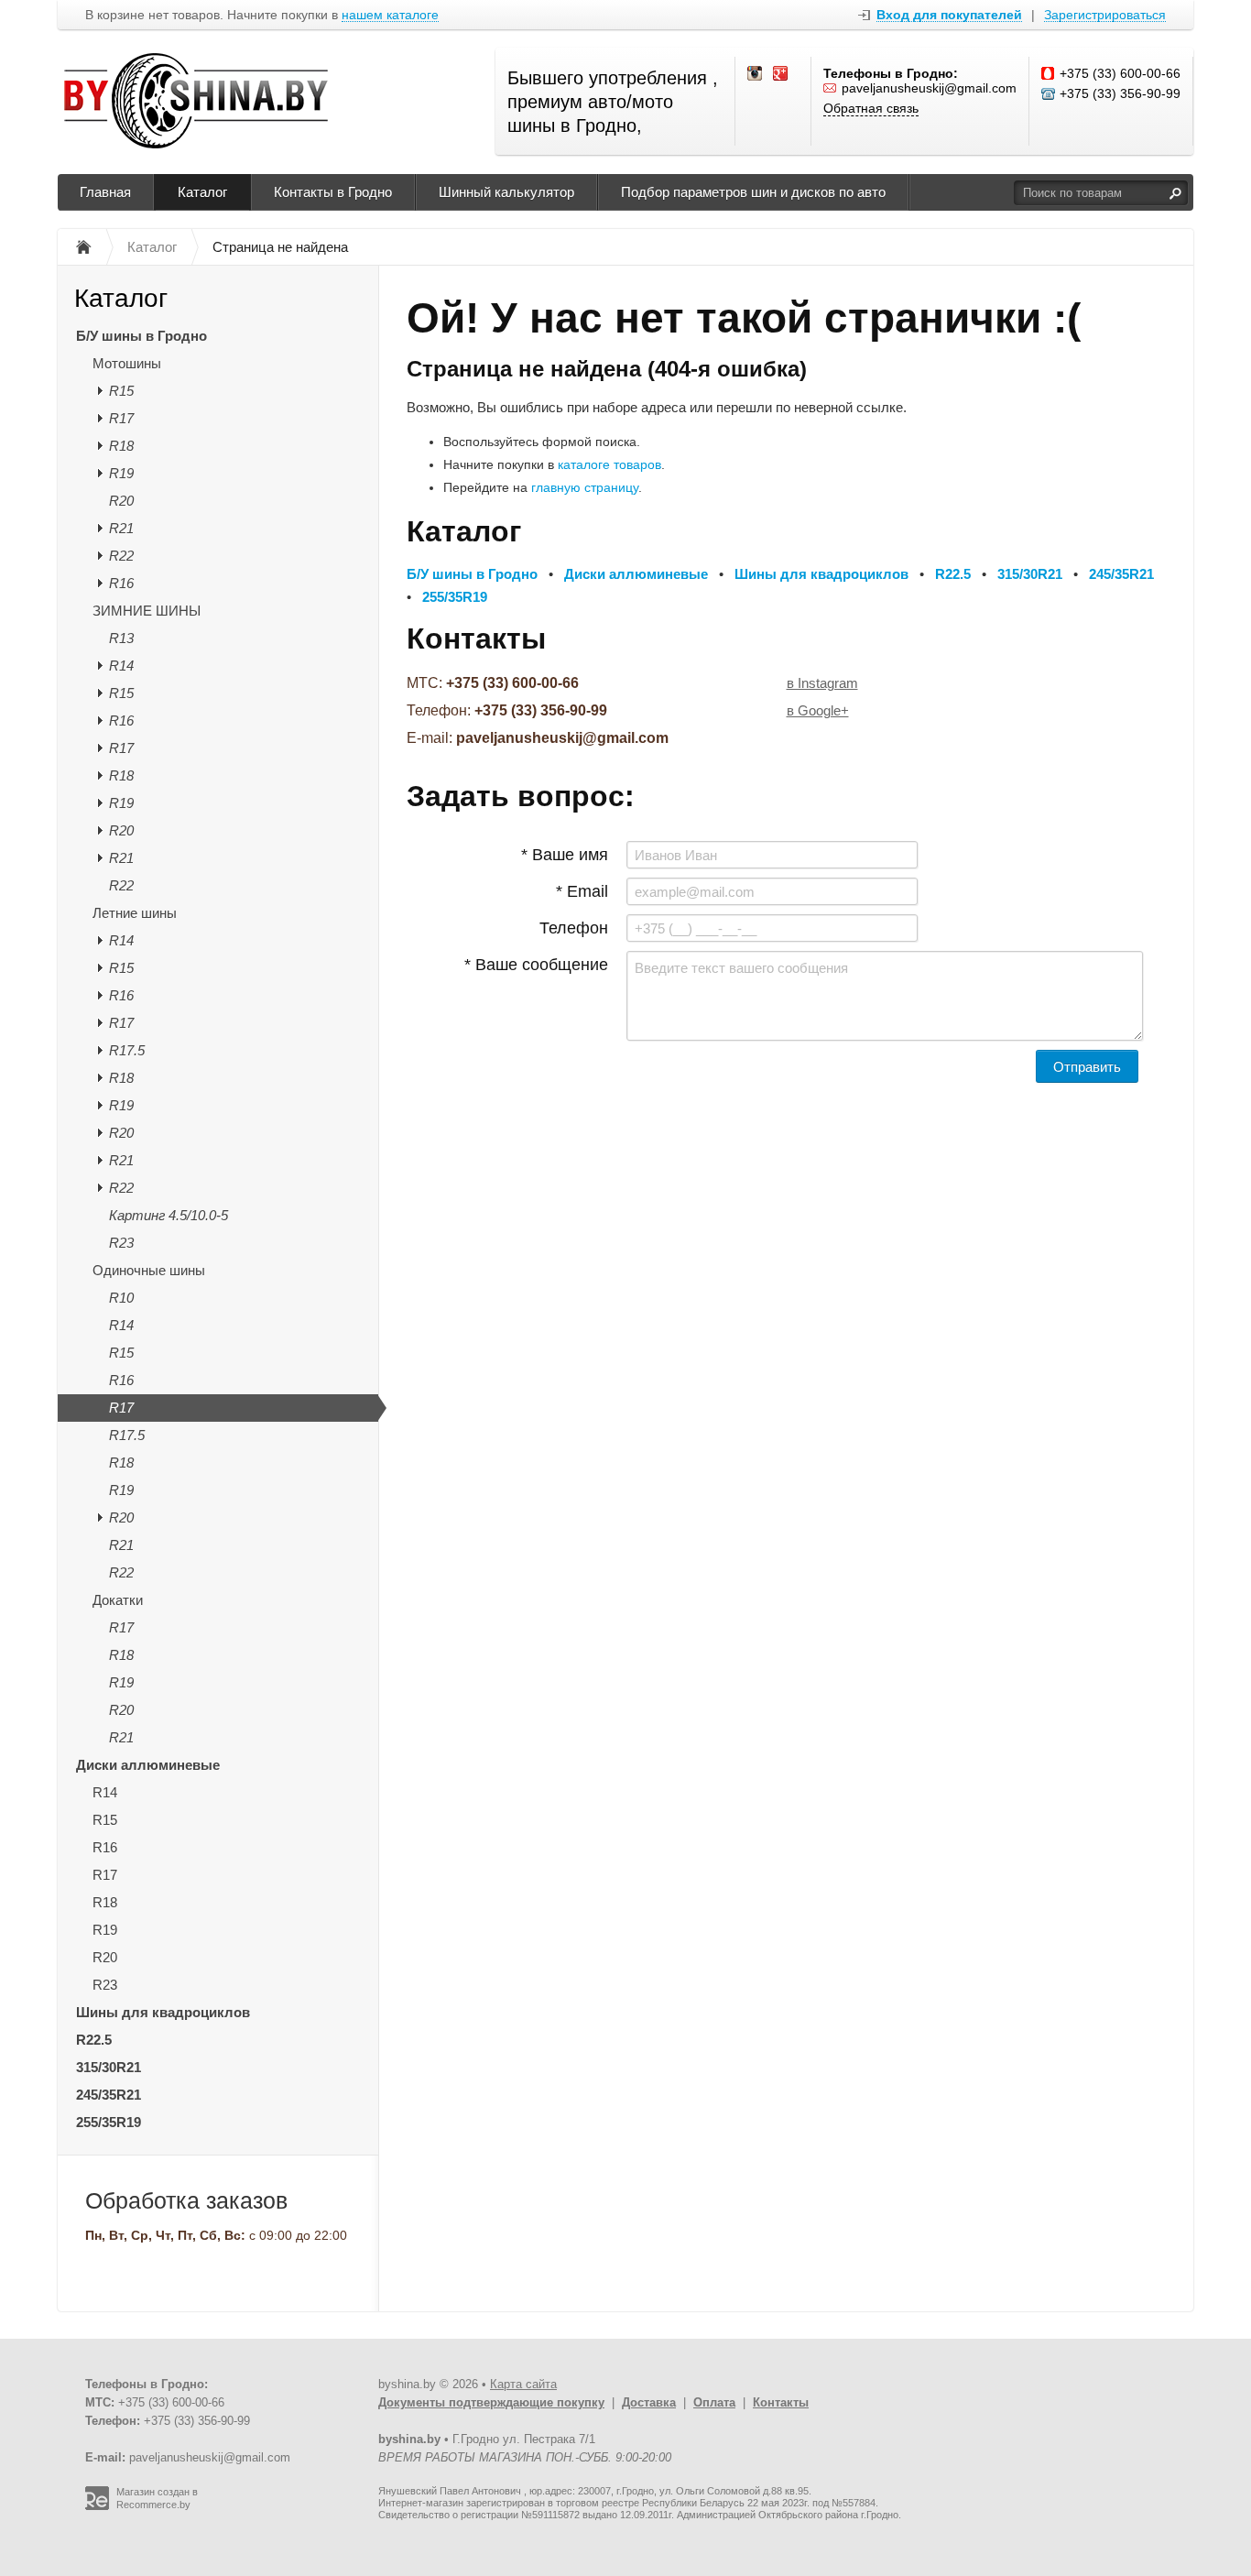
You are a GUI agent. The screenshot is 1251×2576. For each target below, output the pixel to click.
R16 (121, 583)
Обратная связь (871, 108)
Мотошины (127, 363)
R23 (121, 1243)
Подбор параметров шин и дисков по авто (753, 192)
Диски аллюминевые (148, 1765)
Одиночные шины (149, 1270)
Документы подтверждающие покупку (491, 2402)
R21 (121, 528)
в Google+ (818, 710)
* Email (582, 891)
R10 (121, 1298)
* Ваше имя (565, 855)
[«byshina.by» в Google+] (781, 74)
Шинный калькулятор (506, 192)
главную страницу (585, 487)
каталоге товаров (609, 464)
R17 (121, 418)
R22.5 (94, 2040)
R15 (121, 391)
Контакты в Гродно (333, 192)
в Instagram (822, 683)
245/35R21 (109, 2095)
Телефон (574, 928)
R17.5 (127, 1050)
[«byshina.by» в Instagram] (756, 74)
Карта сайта (523, 2384)
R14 (121, 666)
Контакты (781, 2402)
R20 (121, 501)
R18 (121, 446)
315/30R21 (109, 2067)
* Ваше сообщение (536, 965)
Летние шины (135, 913)
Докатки (118, 1600)
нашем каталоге (390, 15)
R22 (121, 556)
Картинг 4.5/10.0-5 (169, 1215)
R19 (121, 473)
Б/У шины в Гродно (141, 336)
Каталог (202, 192)
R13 (121, 638)
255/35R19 (109, 2122)
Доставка (649, 2402)
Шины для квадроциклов (163, 2012)
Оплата (714, 2402)
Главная (105, 192)
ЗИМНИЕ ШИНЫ (147, 611)
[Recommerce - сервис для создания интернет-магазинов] (97, 2506)
